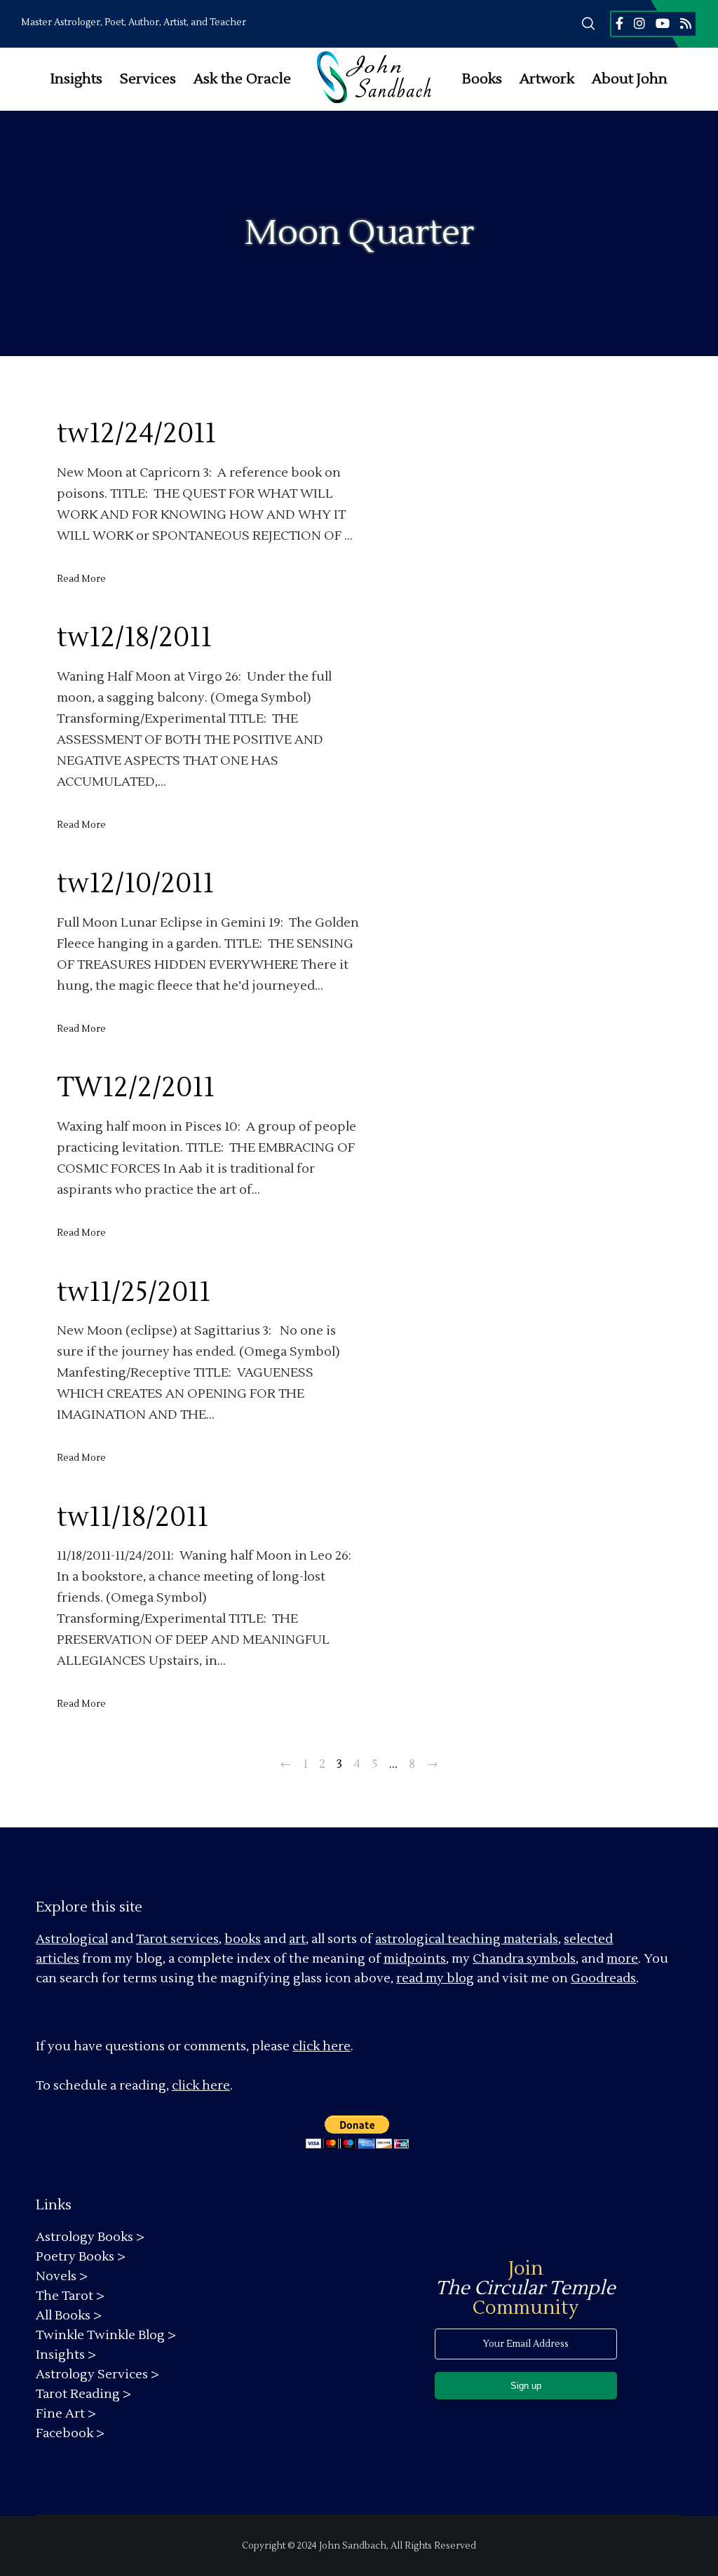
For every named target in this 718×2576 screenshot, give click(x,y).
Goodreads (603, 1978)
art (297, 1939)
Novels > (62, 2276)
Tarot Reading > (83, 2394)
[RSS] (686, 23)
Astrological (72, 1939)
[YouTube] (663, 23)
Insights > (66, 2355)
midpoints (415, 1959)
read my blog (435, 1978)
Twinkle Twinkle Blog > (106, 2335)
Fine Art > (66, 2414)
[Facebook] (619, 23)
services (195, 1939)
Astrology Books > (90, 2237)
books (243, 1939)
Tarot (152, 1939)
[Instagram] (639, 23)
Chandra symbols (524, 1959)
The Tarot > (70, 2296)
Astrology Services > (97, 2374)
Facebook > (70, 2433)
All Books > (69, 2316)
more (622, 1959)
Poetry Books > (81, 2257)
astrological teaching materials (467, 1939)
